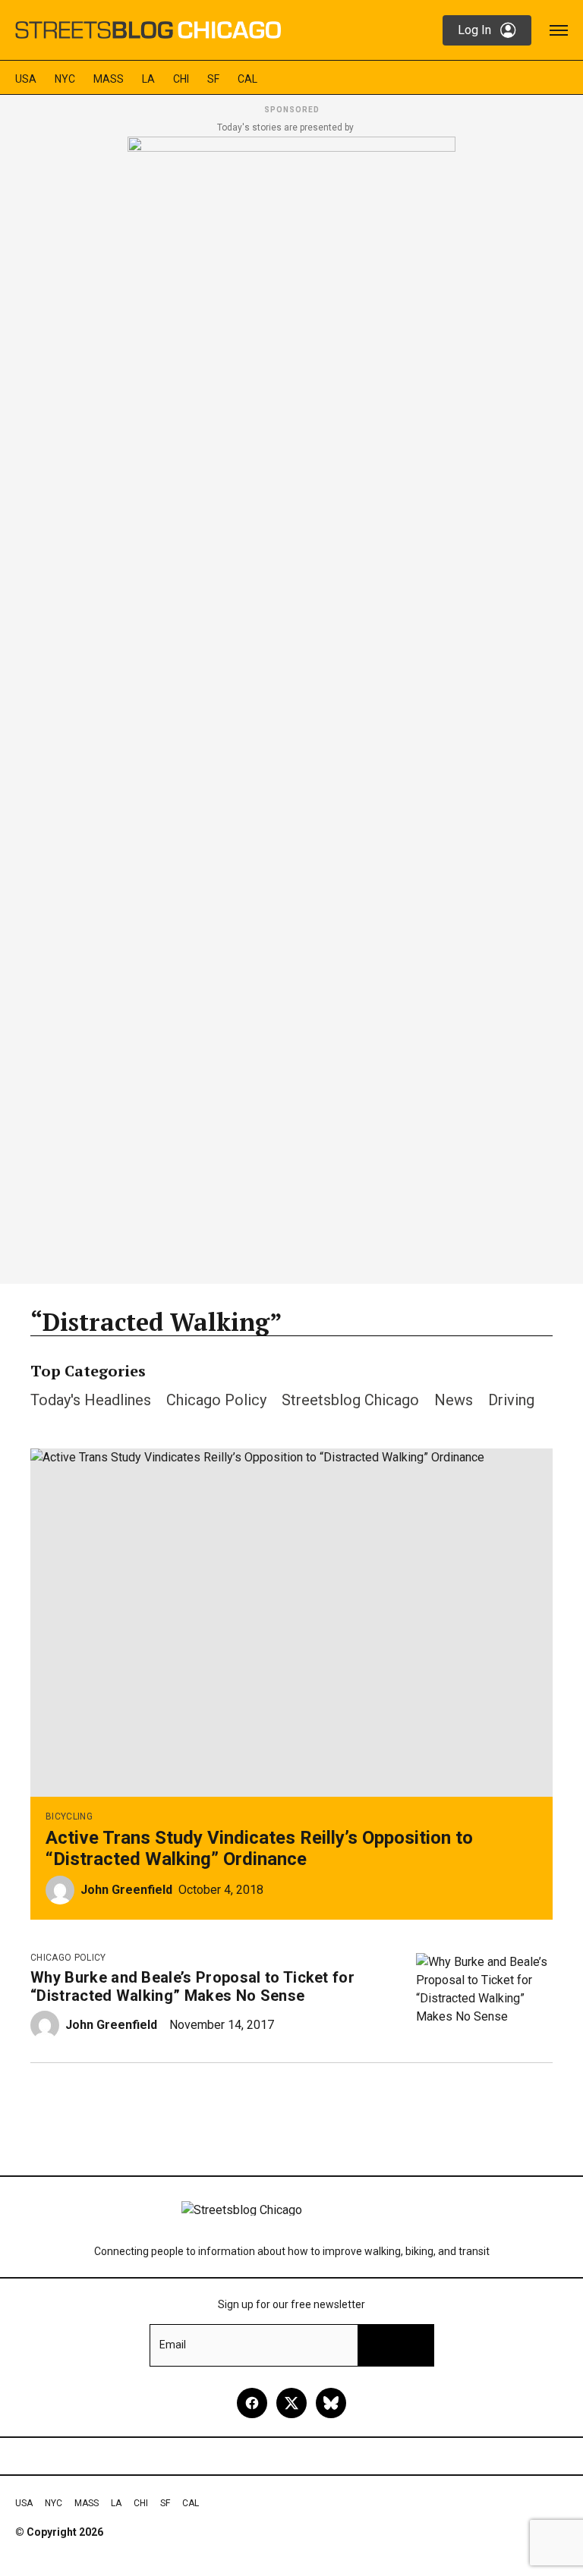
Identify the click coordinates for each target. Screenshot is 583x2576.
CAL (247, 79)
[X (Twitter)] (291, 2403)
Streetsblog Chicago (350, 1400)
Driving (511, 1400)
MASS (109, 79)
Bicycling (69, 1816)
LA (148, 79)
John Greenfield (126, 1890)
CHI (181, 79)
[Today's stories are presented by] (291, 706)
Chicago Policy (216, 1400)
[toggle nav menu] (559, 30)
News (454, 1400)
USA (26, 79)
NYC (65, 79)
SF (213, 79)
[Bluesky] (331, 2403)
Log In (474, 30)
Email (173, 2345)
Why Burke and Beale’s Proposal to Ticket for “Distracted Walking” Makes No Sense (192, 1986)
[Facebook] (252, 2403)
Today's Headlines (91, 1400)
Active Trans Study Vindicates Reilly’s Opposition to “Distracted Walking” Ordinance (259, 1848)
